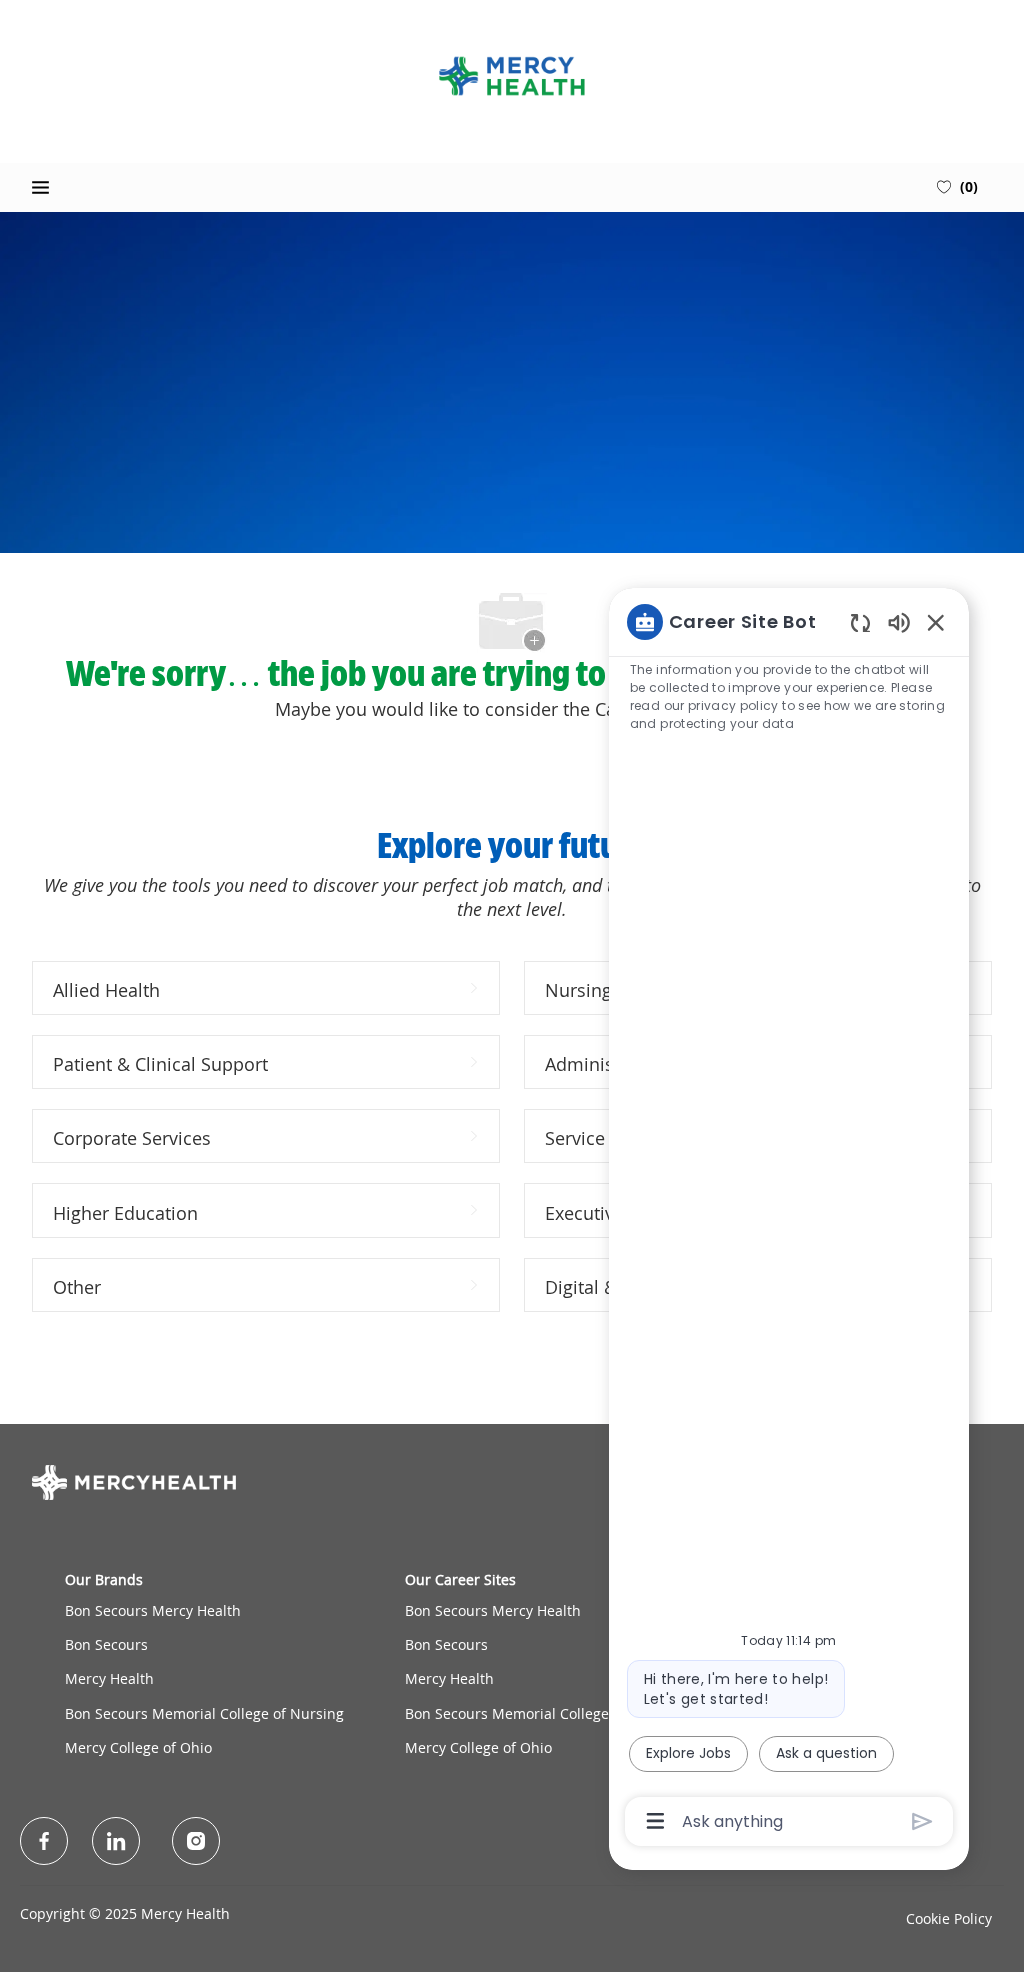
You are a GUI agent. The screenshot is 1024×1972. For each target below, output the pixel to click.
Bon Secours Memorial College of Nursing (204, 1713)
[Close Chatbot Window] (936, 622)
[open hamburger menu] (40, 187)
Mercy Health (109, 1678)
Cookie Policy (949, 1918)
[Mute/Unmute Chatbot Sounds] (899, 621)
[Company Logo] (511, 76)
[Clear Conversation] (860, 622)
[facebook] (44, 1841)
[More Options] (655, 1821)
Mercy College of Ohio (138, 1747)
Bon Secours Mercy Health (153, 1610)
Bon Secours (106, 1644)
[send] (922, 1821)
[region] (789, 1220)
